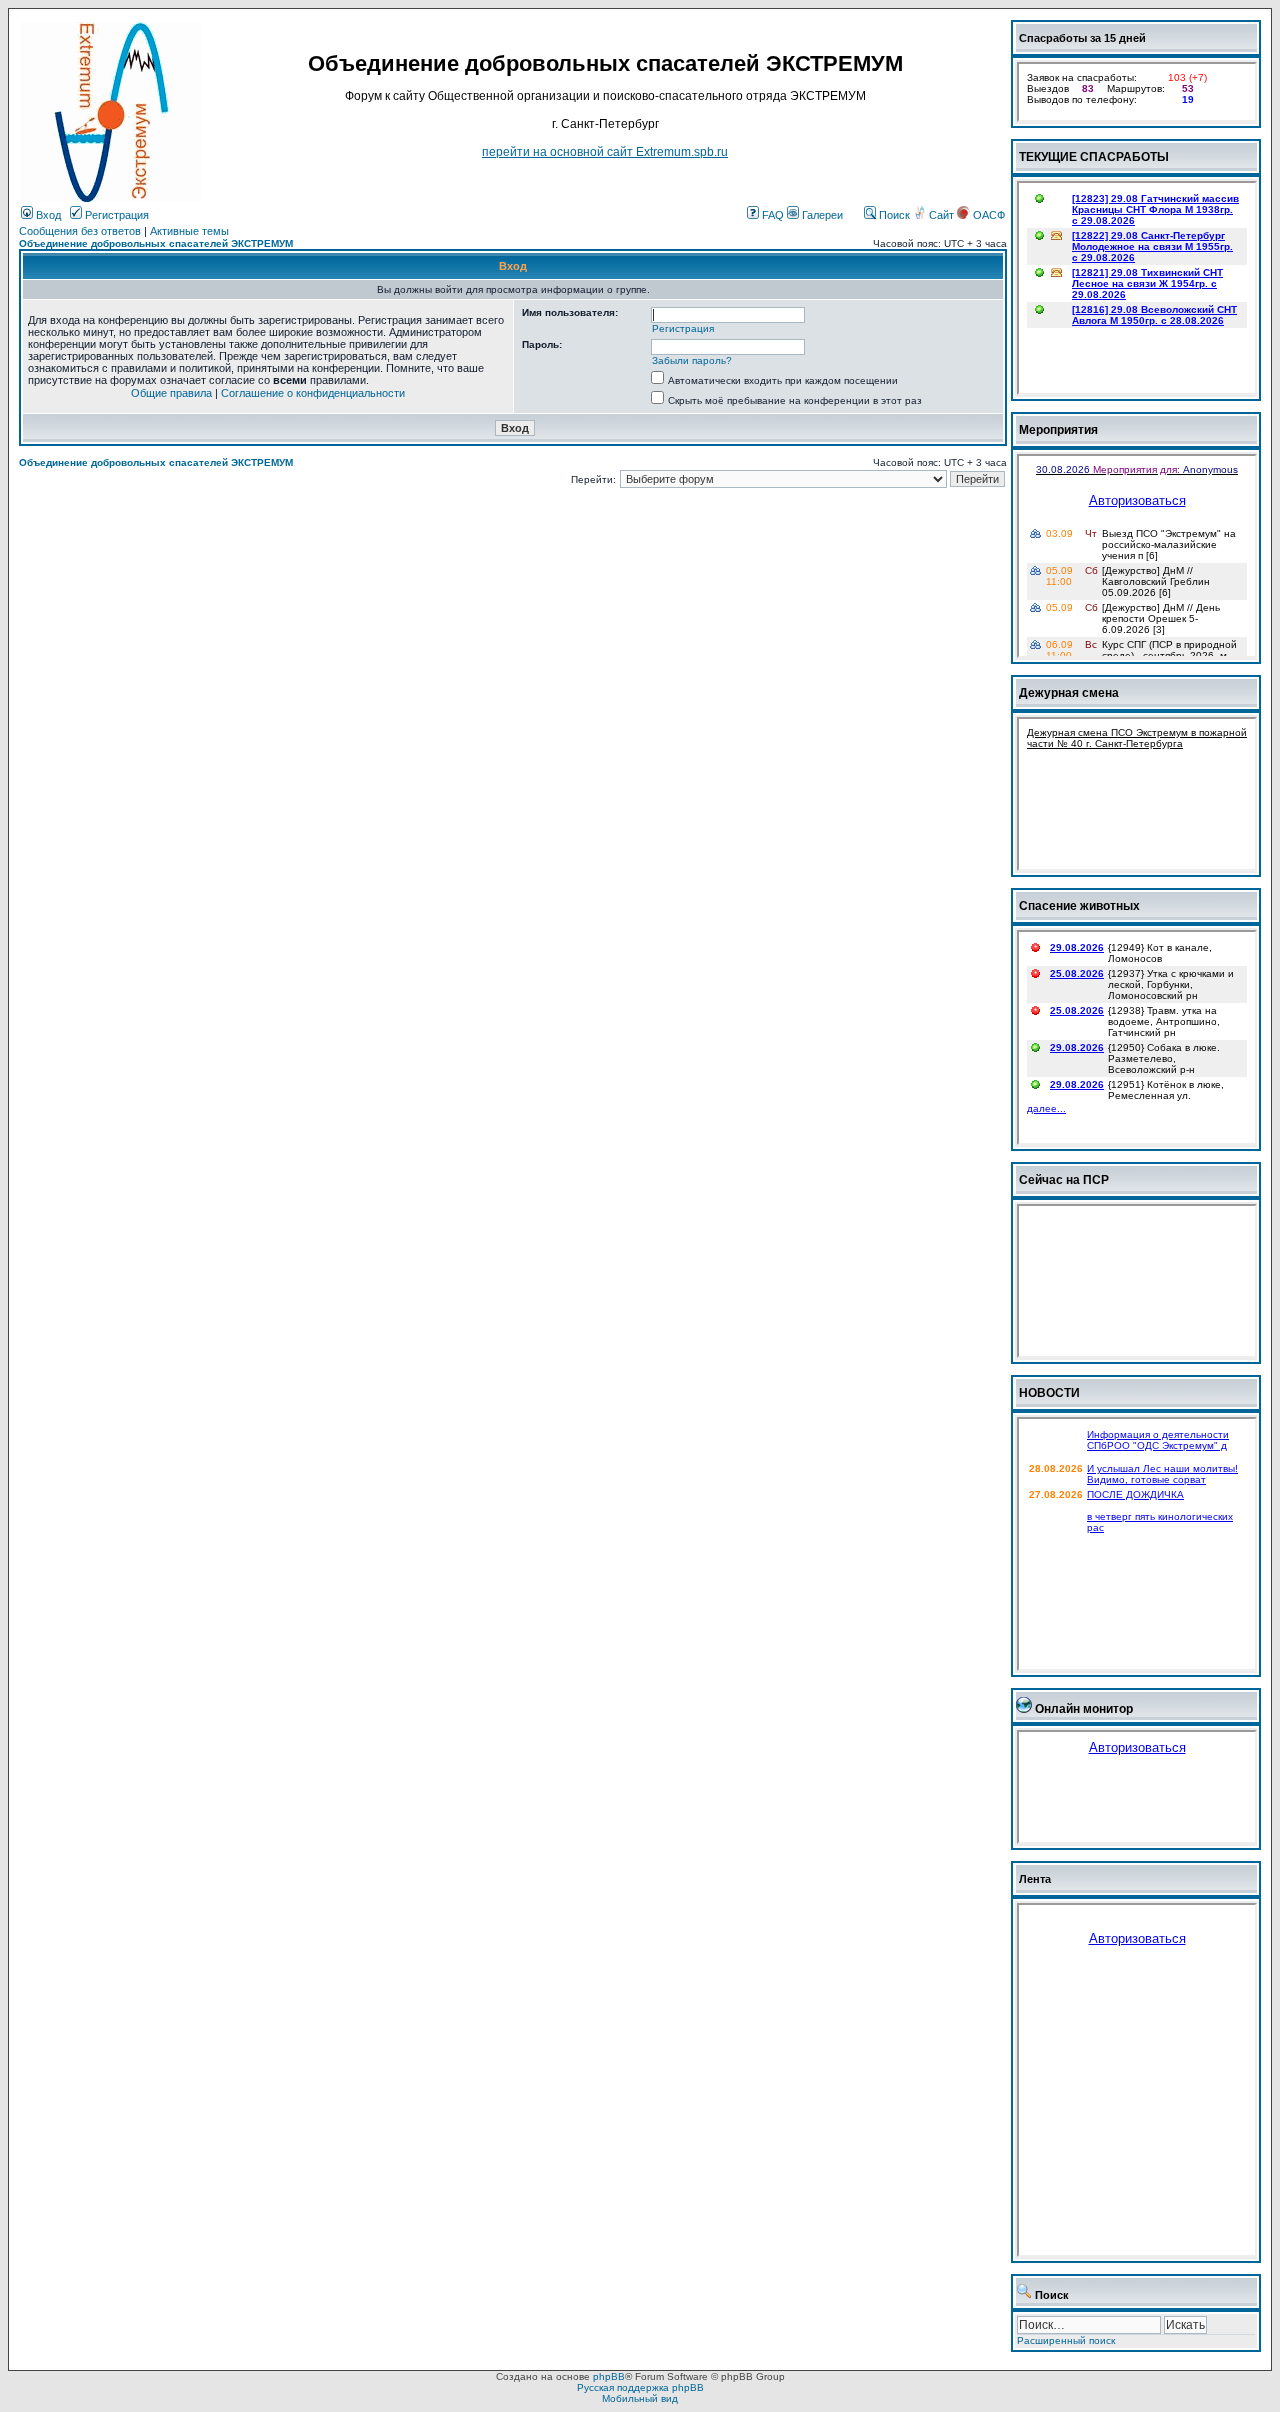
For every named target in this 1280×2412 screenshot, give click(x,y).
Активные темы (189, 231)
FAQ (771, 215)
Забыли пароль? (692, 360)
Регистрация (115, 215)
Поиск (893, 215)
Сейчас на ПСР (1064, 1180)
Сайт (941, 215)
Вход (47, 215)
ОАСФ (987, 215)
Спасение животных (1079, 906)
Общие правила (171, 393)
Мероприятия (1058, 430)
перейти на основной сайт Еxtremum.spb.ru (605, 152)
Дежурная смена (1069, 693)
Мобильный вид (640, 2398)
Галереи (821, 215)
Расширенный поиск (1066, 2340)
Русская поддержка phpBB (640, 2387)
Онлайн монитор (1084, 1709)
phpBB (609, 2376)
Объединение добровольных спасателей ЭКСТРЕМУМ (156, 243)
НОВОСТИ (1049, 1393)
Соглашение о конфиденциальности (313, 393)
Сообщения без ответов (80, 231)
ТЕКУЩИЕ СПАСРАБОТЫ (1094, 157)
